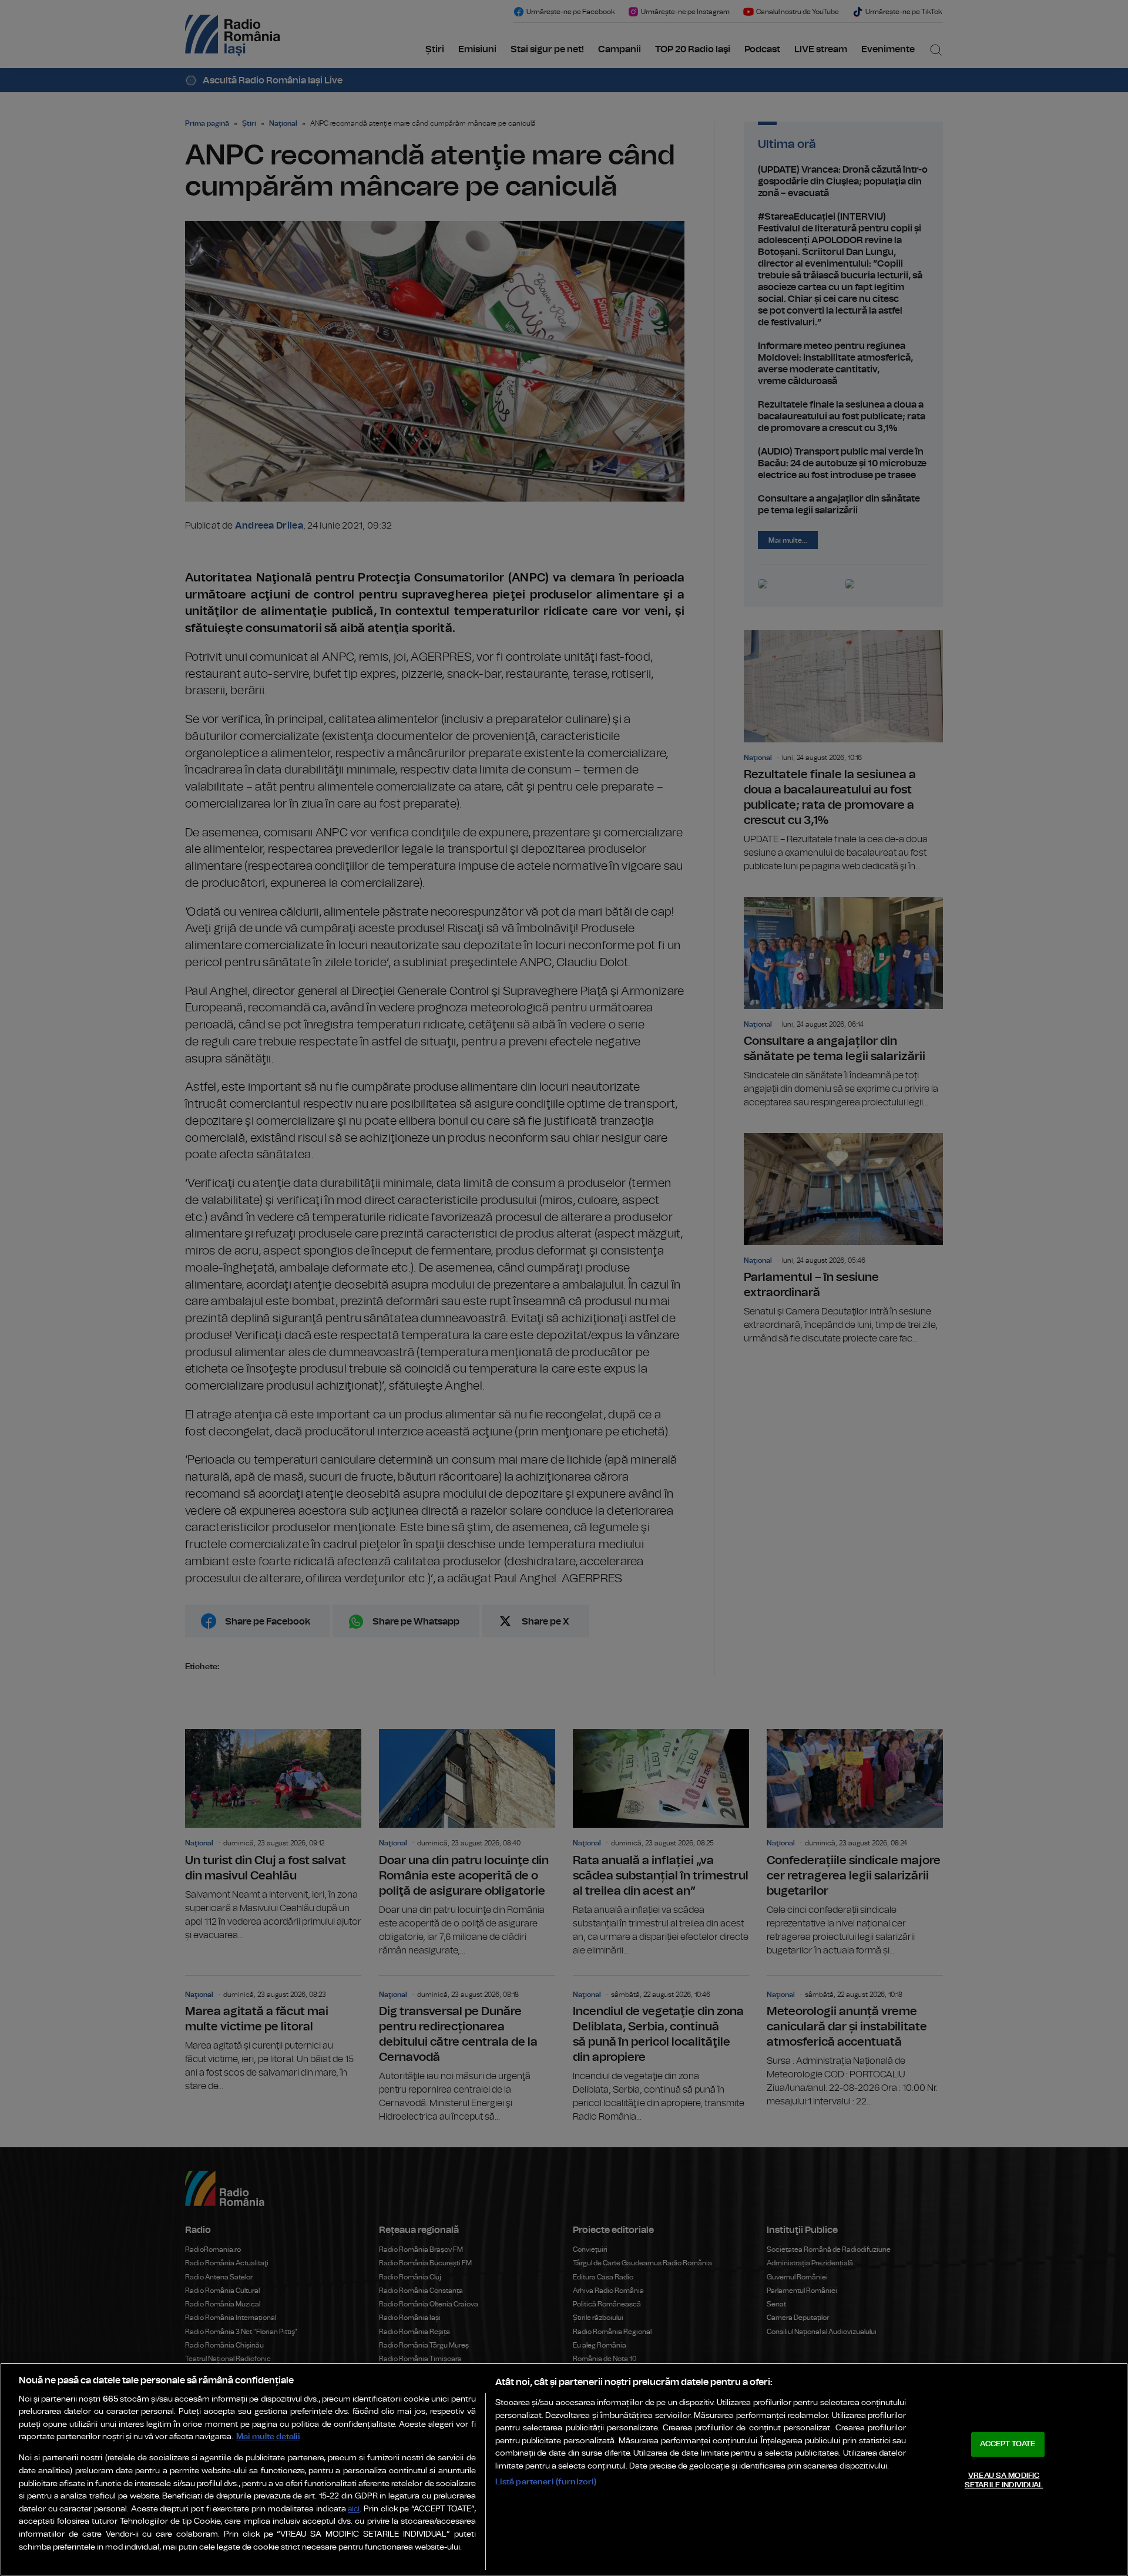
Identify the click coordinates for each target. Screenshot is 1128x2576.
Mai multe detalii (268, 2437)
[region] (564, 2469)
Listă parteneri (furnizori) (546, 2482)
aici (354, 2509)
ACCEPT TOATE (1008, 2444)
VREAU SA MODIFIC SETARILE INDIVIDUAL (1004, 2481)
